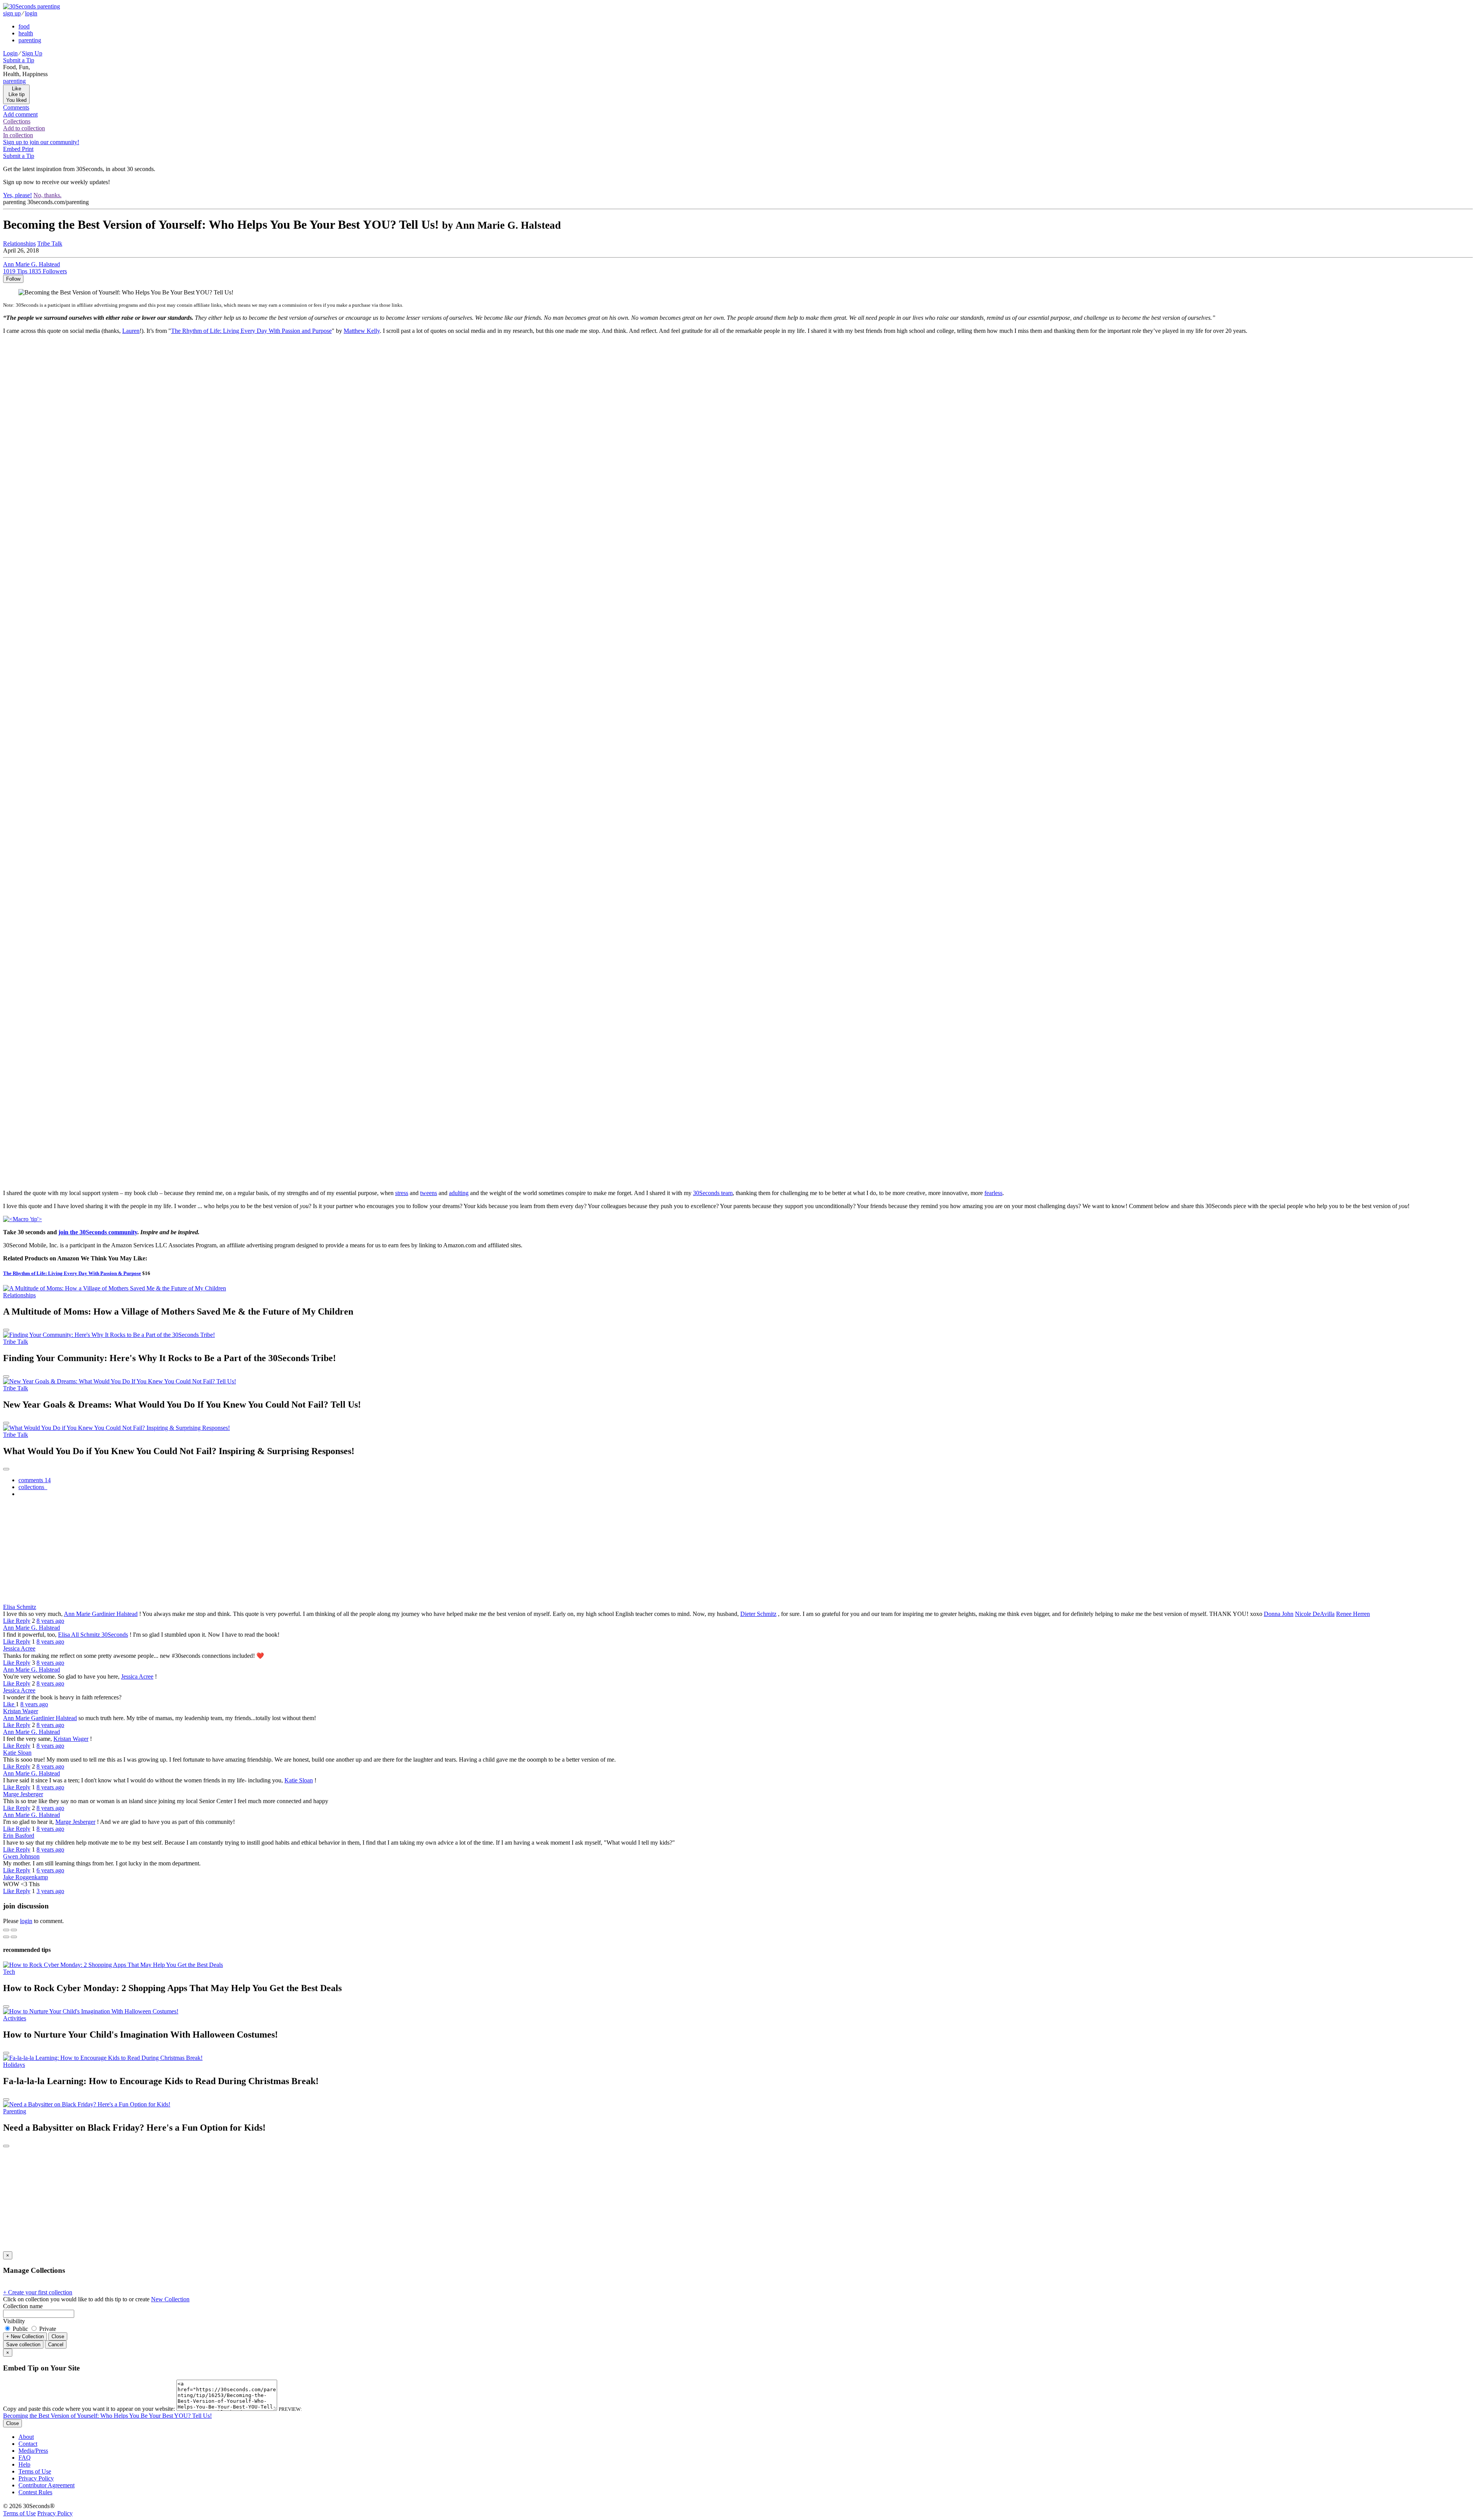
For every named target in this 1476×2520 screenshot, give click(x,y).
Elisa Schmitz (20, 1607)
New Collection (170, 2299)
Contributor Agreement (47, 2485)
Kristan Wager (21, 1711)
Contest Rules (35, 2492)
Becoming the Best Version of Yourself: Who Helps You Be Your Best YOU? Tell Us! (107, 2416)
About (26, 2437)
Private (47, 2329)
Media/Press (33, 2451)
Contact (28, 2444)
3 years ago (50, 1891)
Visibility (14, 2321)
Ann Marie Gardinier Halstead (101, 1614)
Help (24, 2464)
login (26, 1921)
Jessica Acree (19, 1648)
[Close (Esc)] (6, 1930)
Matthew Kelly (362, 331)
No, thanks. (47, 195)
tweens (429, 1193)
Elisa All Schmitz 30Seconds (93, 1635)
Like (9, 1621)
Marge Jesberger (23, 1794)
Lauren (131, 331)
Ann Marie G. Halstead (32, 1628)
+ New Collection (25, 2336)
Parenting (15, 2111)
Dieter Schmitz (758, 1614)
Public (20, 2329)
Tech (9, 1972)
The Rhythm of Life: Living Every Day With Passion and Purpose (251, 331)
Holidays (14, 2065)
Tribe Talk (50, 244)
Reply (23, 1621)
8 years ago (50, 1621)
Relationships (19, 1295)
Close (58, 2336)
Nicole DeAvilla (1315, 1614)
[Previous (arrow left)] (6, 1937)
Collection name (23, 2306)
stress (402, 1193)
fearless (993, 1193)
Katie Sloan (17, 1753)
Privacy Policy (36, 2478)
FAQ (25, 2458)
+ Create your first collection (38, 2292)
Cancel (56, 2345)
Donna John (1279, 1614)
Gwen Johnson (21, 1856)
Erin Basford (19, 1836)
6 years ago (50, 1870)
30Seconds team (713, 1193)
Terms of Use (35, 2471)
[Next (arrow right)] (14, 1937)
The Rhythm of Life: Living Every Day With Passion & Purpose (72, 1273)
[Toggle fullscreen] (14, 1930)
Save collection (23, 2345)
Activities (15, 2018)
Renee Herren (1353, 1614)
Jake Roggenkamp (26, 1877)
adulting (459, 1193)
